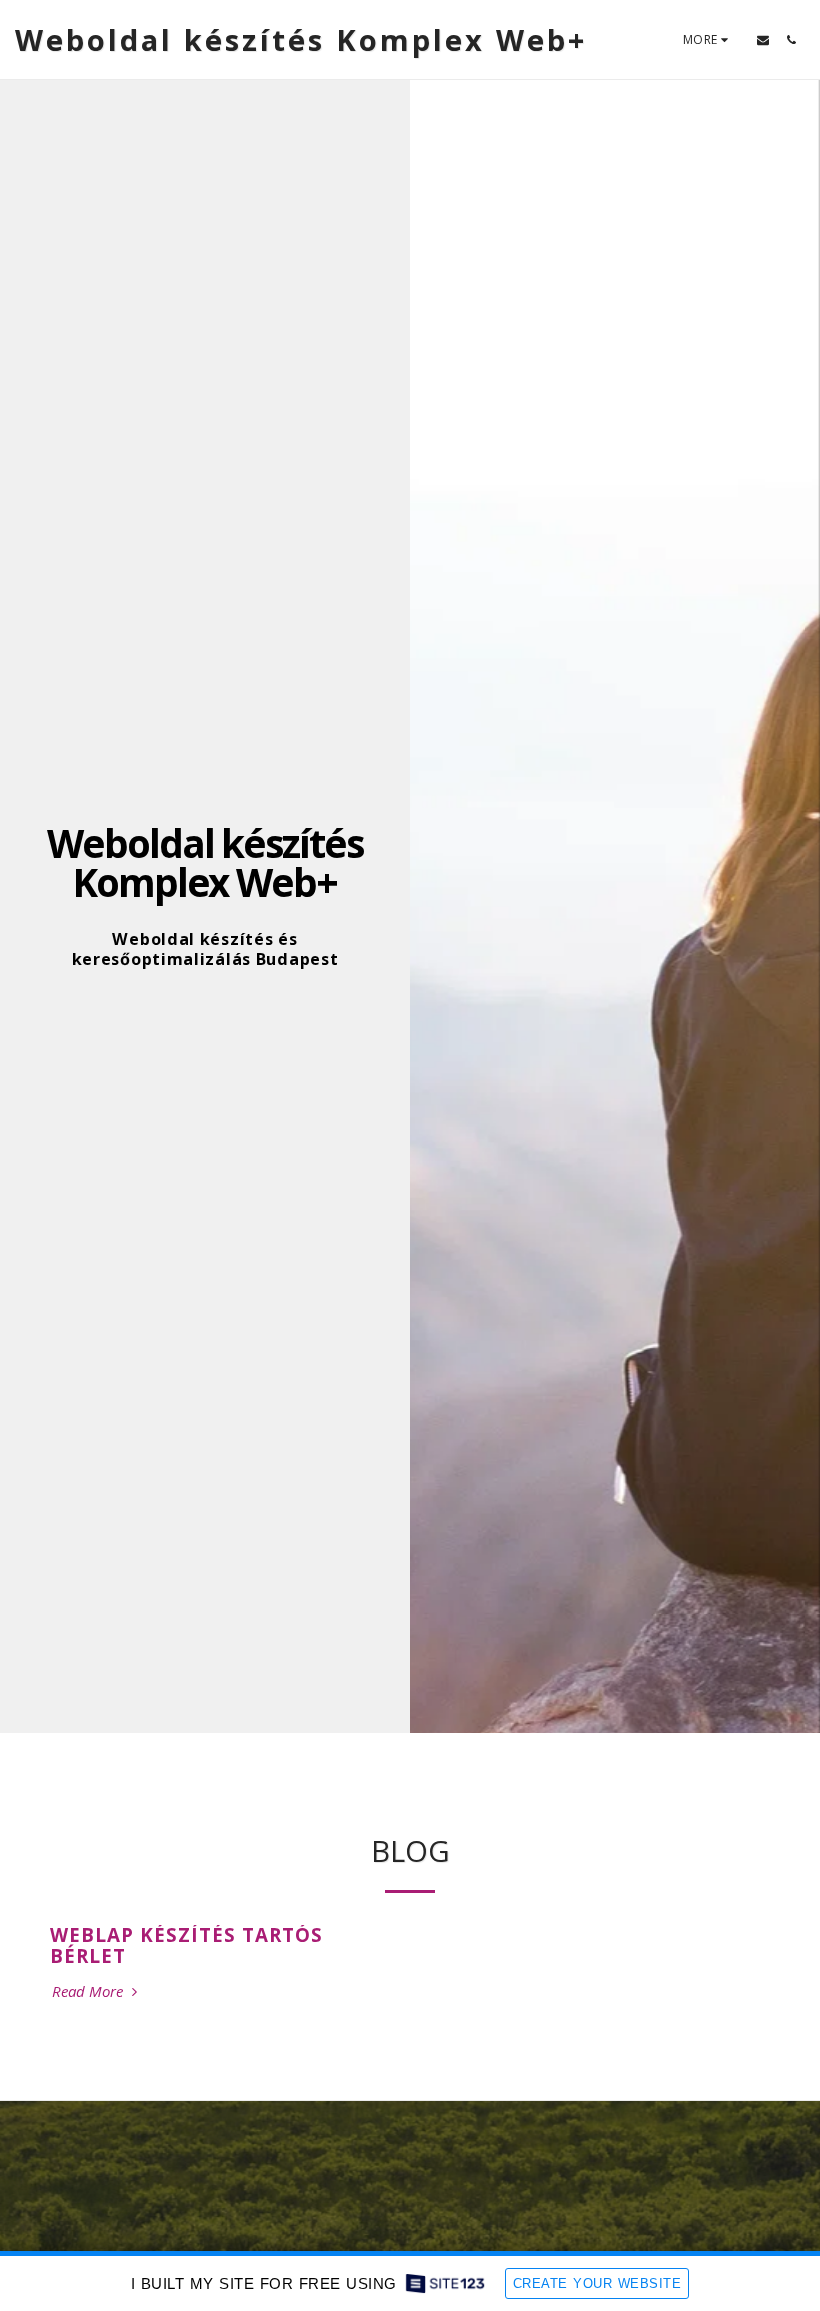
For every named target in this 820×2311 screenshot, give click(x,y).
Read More (89, 1991)
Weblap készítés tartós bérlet (186, 1945)
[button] (763, 40)
